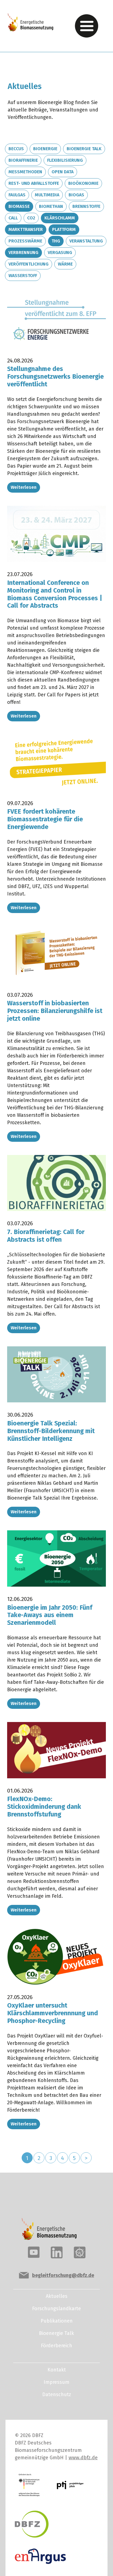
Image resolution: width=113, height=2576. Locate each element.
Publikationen (57, 2321)
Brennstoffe (86, 206)
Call (13, 218)
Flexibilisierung (65, 160)
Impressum (56, 2382)
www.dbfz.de (83, 2458)
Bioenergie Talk (84, 149)
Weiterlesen (24, 487)
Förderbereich (56, 2346)
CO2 (31, 218)
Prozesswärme (25, 241)
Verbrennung (23, 252)
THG (56, 241)
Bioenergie (45, 149)
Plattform (64, 229)
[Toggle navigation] (87, 26)
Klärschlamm (60, 218)
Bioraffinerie (23, 160)
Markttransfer (26, 229)
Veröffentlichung (29, 264)
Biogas (76, 195)
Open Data (63, 172)
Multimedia (47, 195)
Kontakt (57, 2370)
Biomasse (19, 206)
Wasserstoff (23, 276)
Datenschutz (57, 2394)
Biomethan (51, 206)
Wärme (65, 264)
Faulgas (17, 195)
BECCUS (16, 149)
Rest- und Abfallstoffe (34, 183)
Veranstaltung (86, 241)
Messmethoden (25, 172)
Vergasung (60, 252)
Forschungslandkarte (56, 2309)
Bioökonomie (83, 183)
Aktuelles (57, 2296)
